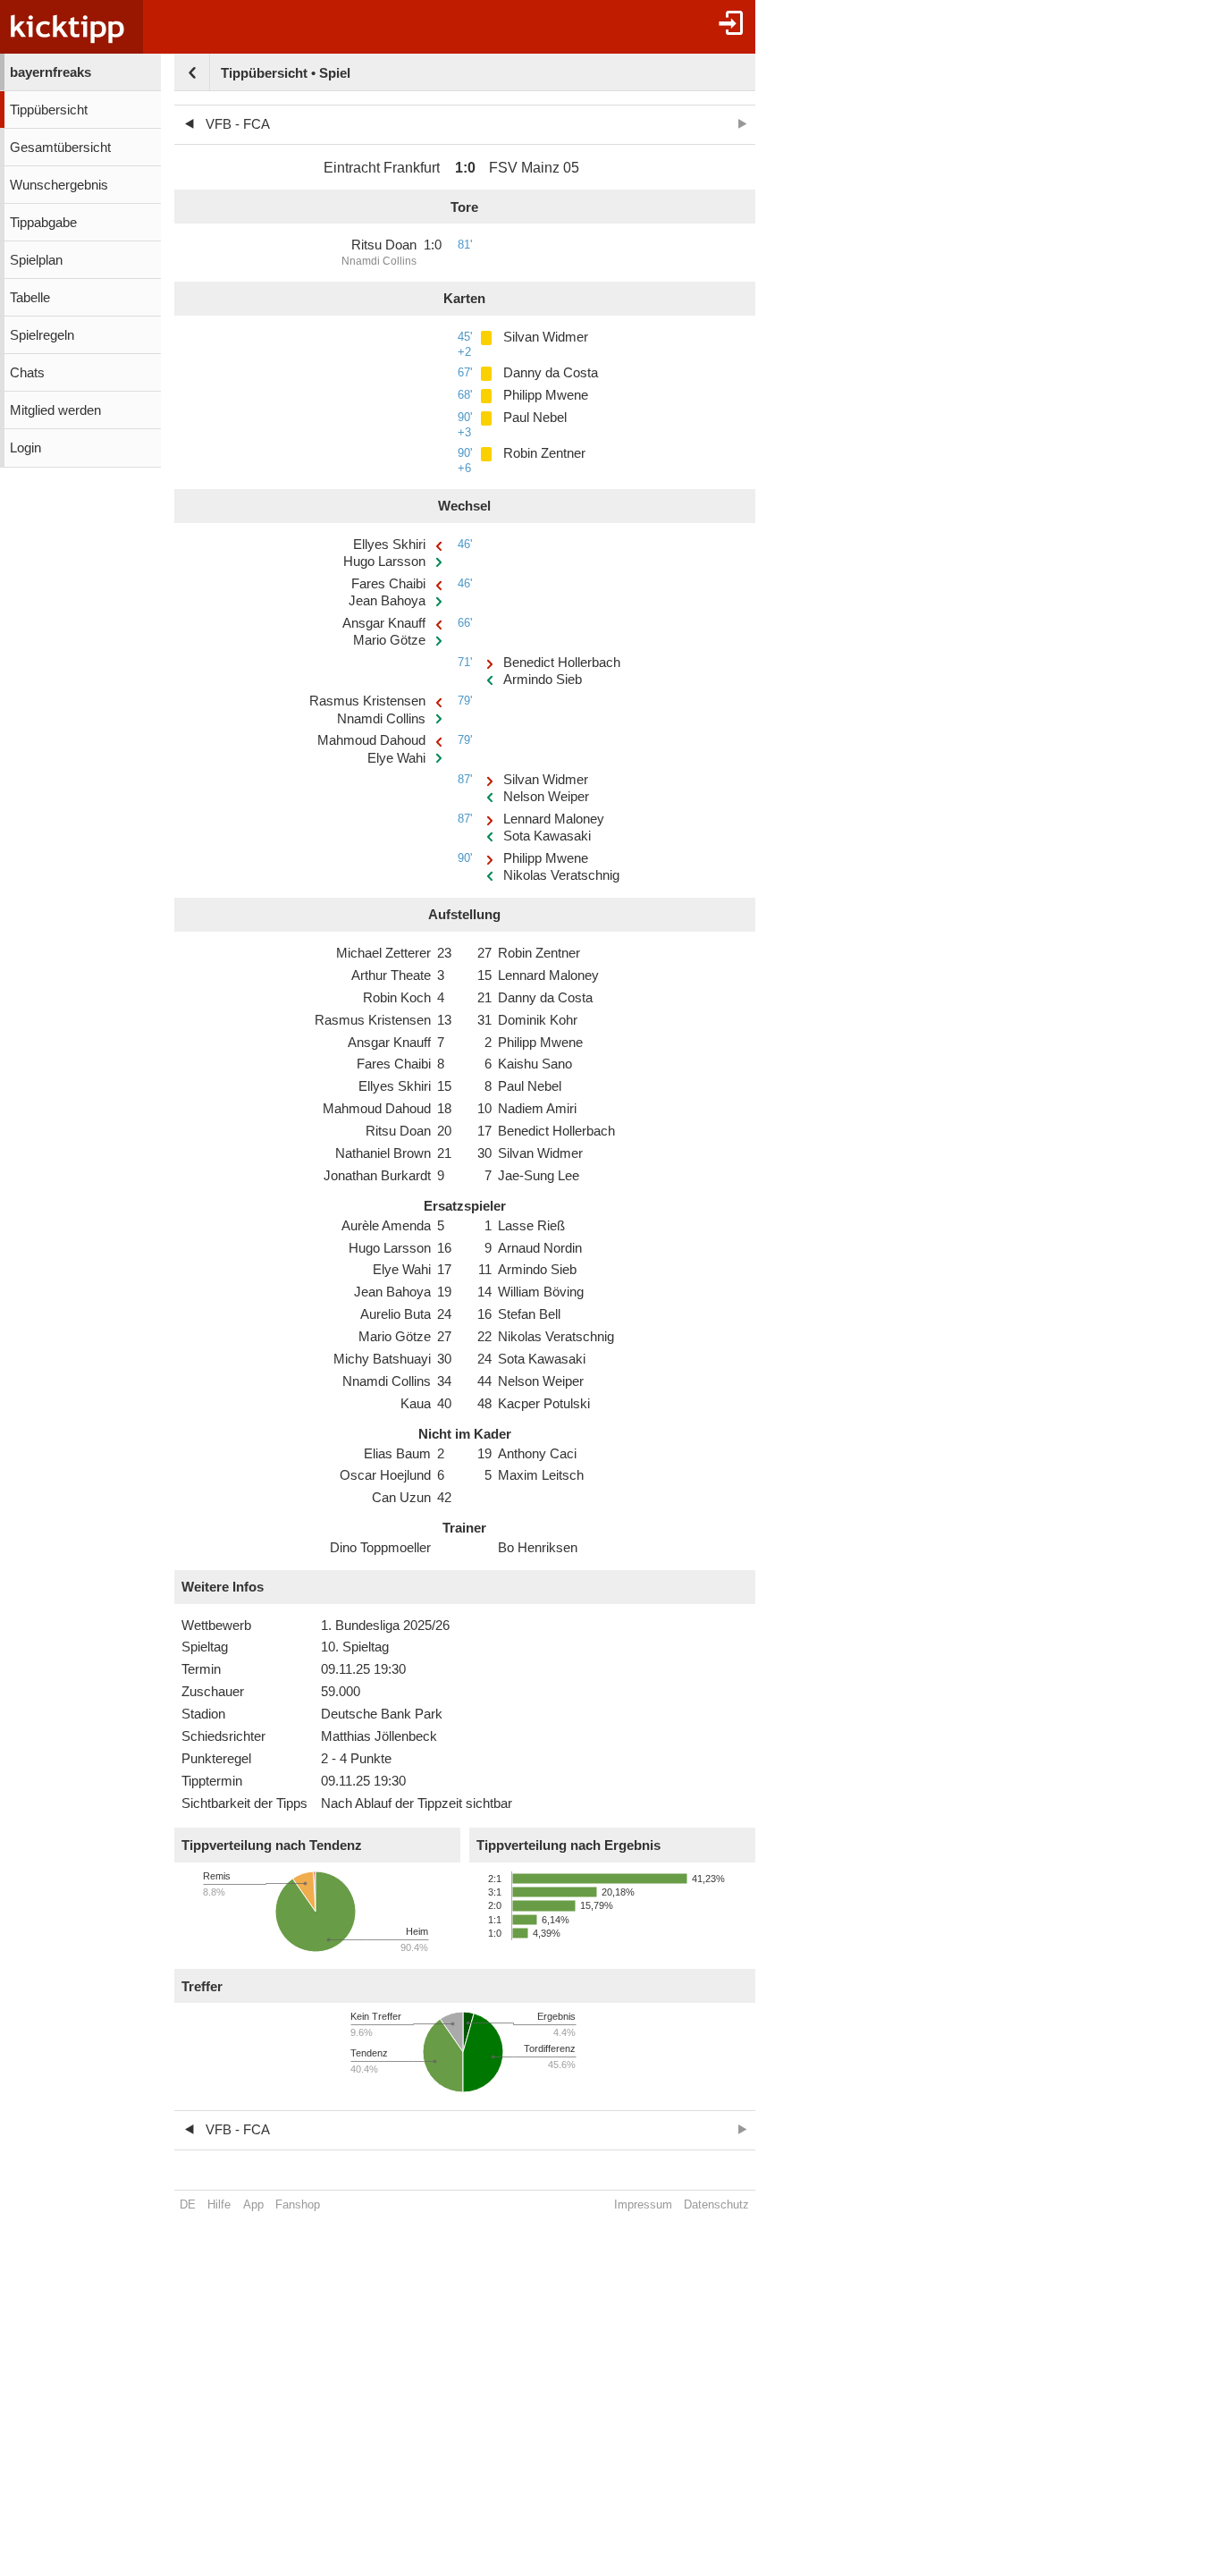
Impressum (643, 2204)
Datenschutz (716, 2204)
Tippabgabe (43, 223)
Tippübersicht (49, 110)
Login (25, 448)
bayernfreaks (51, 72)
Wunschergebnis (59, 185)
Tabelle (30, 298)
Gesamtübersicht (60, 148)
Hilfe (219, 2204)
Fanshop (298, 2204)
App (253, 2204)
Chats (27, 373)
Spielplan (36, 260)
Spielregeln (42, 335)
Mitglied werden (55, 410)
